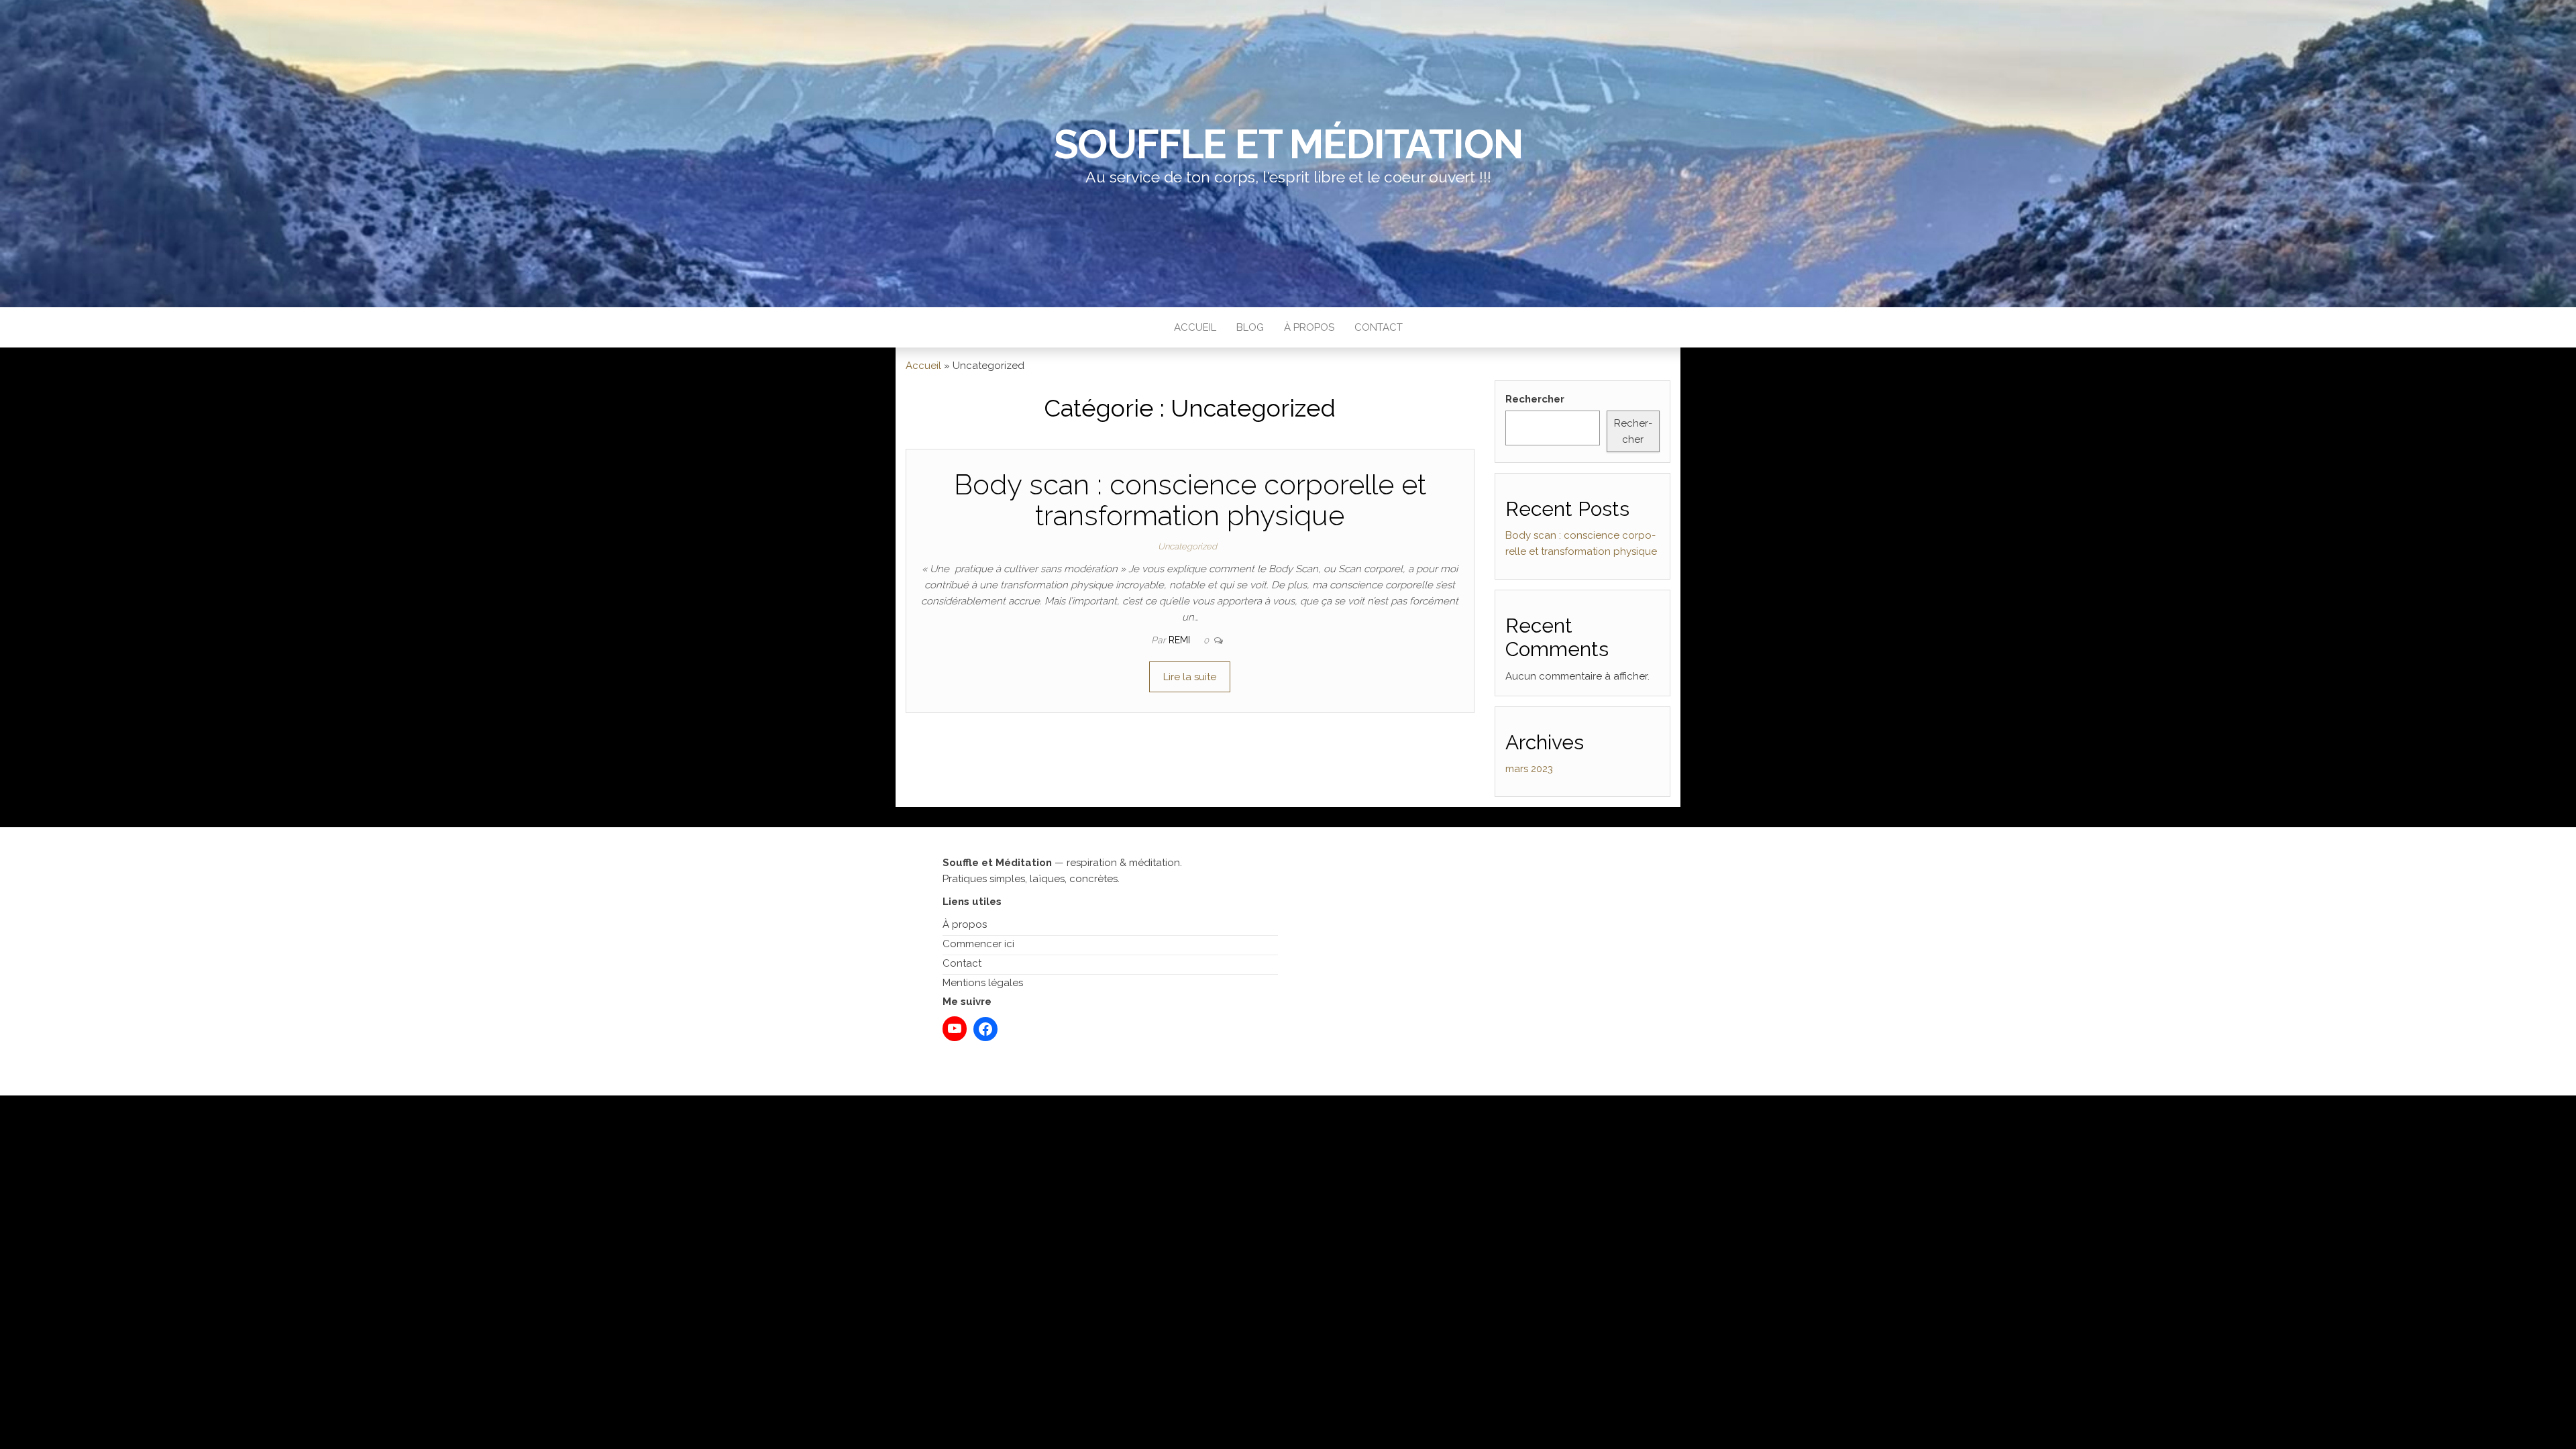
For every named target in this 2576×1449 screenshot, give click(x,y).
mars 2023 (1529, 769)
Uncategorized (1187, 546)
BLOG (1250, 327)
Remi (1181, 640)
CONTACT (1379, 327)
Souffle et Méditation (1288, 144)
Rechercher (1535, 399)
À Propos (1309, 327)
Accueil (1195, 327)
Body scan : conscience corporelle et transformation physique (1190, 500)
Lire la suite (1190, 677)
